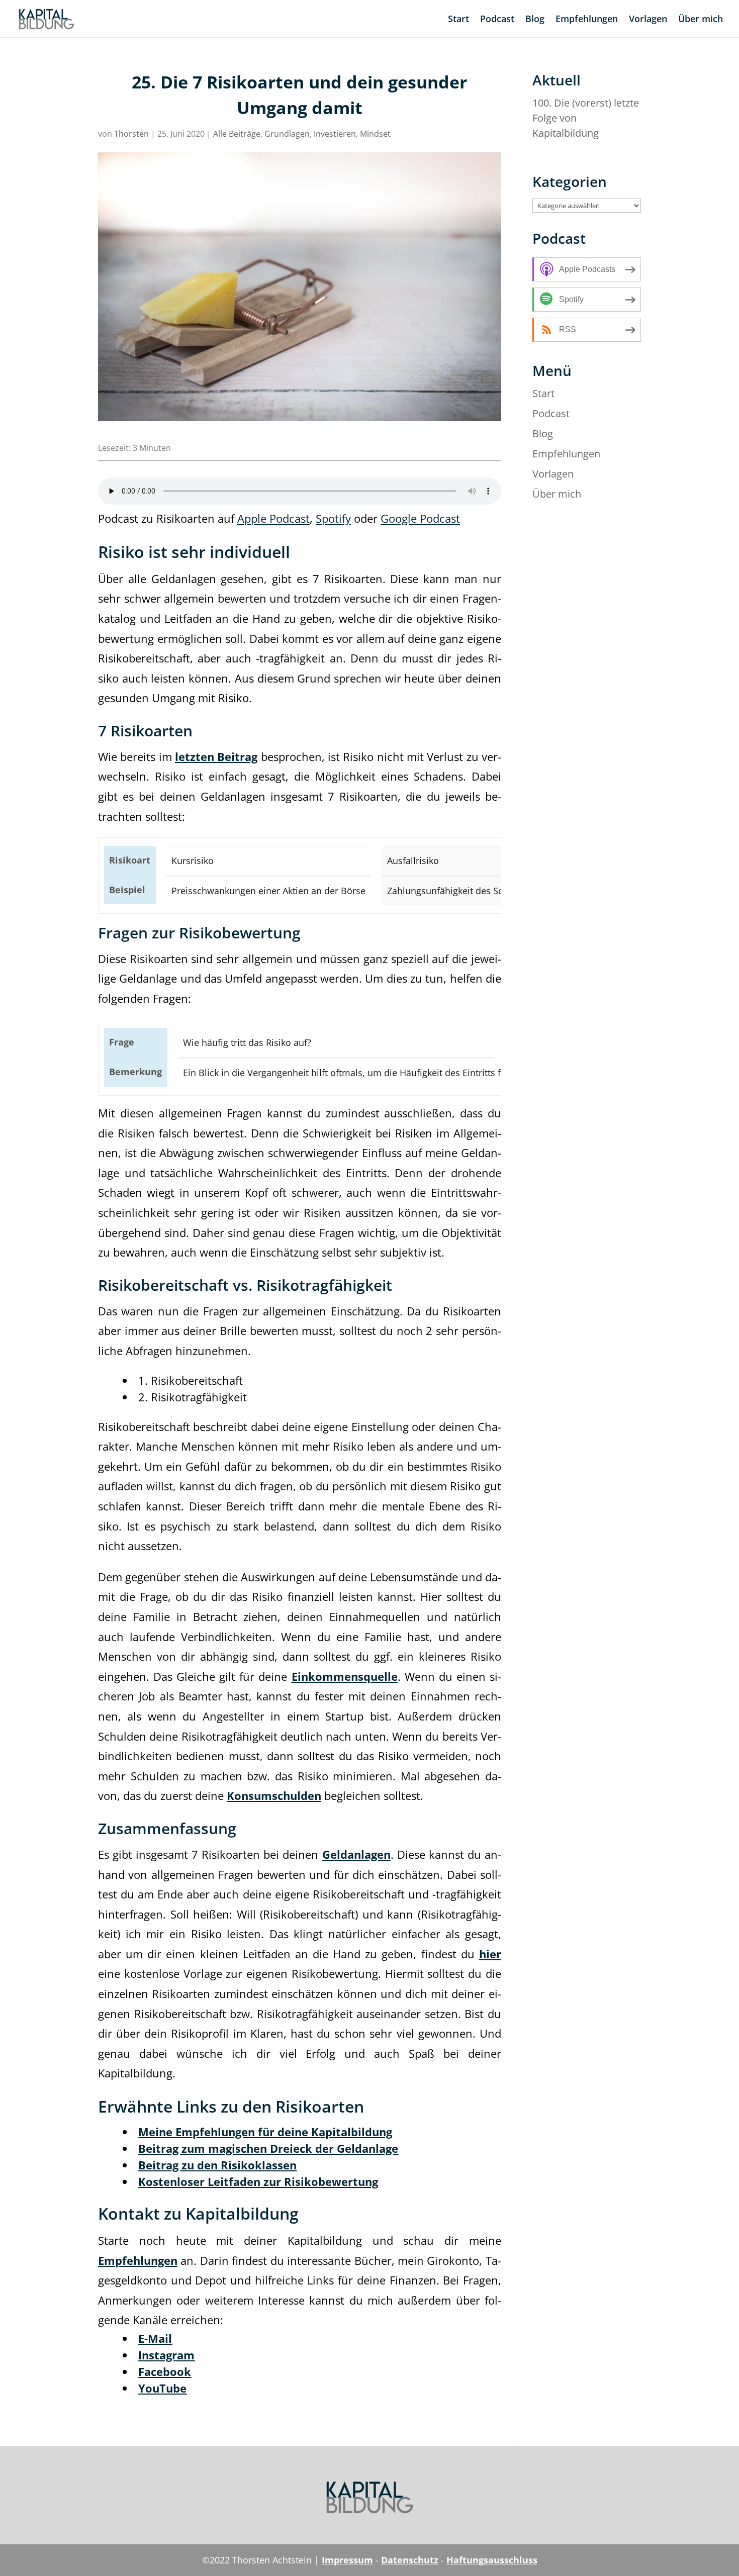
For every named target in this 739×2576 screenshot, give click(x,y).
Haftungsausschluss (492, 2560)
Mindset (375, 134)
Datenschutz (410, 2560)
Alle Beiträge (237, 134)
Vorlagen (648, 20)
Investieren (335, 134)
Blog (535, 20)
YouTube (162, 2388)
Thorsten (131, 134)
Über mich (701, 20)
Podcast (497, 20)
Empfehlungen (587, 20)
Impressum (347, 2560)
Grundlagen (287, 134)
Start (458, 20)
